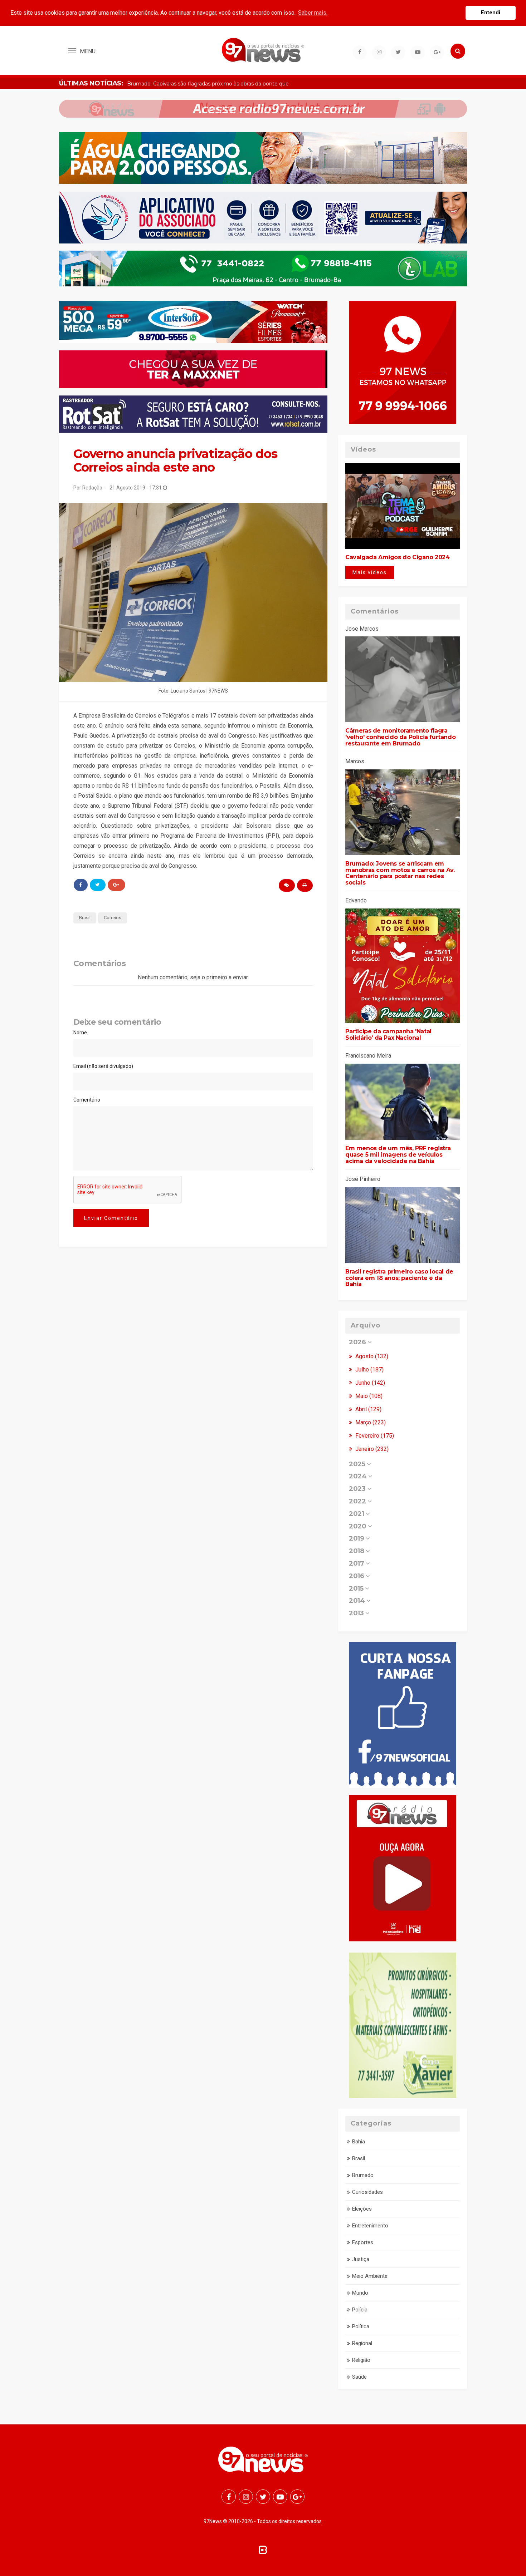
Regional (362, 2343)
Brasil (85, 918)
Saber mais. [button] (313, 13)
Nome (80, 1033)
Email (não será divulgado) (103, 1066)
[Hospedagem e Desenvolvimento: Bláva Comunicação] (263, 2549)
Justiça (361, 2259)
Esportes (363, 2242)
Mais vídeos (370, 572)
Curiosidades (367, 2192)
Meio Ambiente (370, 2276)
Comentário (87, 1100)
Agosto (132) (371, 1356)
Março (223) (370, 1422)
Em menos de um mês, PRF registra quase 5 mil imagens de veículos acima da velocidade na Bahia (398, 1154)
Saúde (359, 2377)
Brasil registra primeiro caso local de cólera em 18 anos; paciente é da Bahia (399, 1278)
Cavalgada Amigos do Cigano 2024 (398, 557)
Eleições (362, 2209)
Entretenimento (370, 2226)
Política (361, 2326)
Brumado (363, 2175)
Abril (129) (368, 1409)
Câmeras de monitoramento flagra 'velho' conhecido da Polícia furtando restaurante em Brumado (400, 737)
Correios (113, 918)
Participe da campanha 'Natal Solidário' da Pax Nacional (388, 1035)
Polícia (360, 2310)
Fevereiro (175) (374, 1436)
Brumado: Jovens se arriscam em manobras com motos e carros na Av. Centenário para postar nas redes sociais (400, 873)
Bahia (359, 2142)
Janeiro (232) (371, 1449)
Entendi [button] (491, 13)
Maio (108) (368, 1396)
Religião (361, 2360)
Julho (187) (369, 1370)
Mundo (360, 2293)
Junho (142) (369, 1383)
